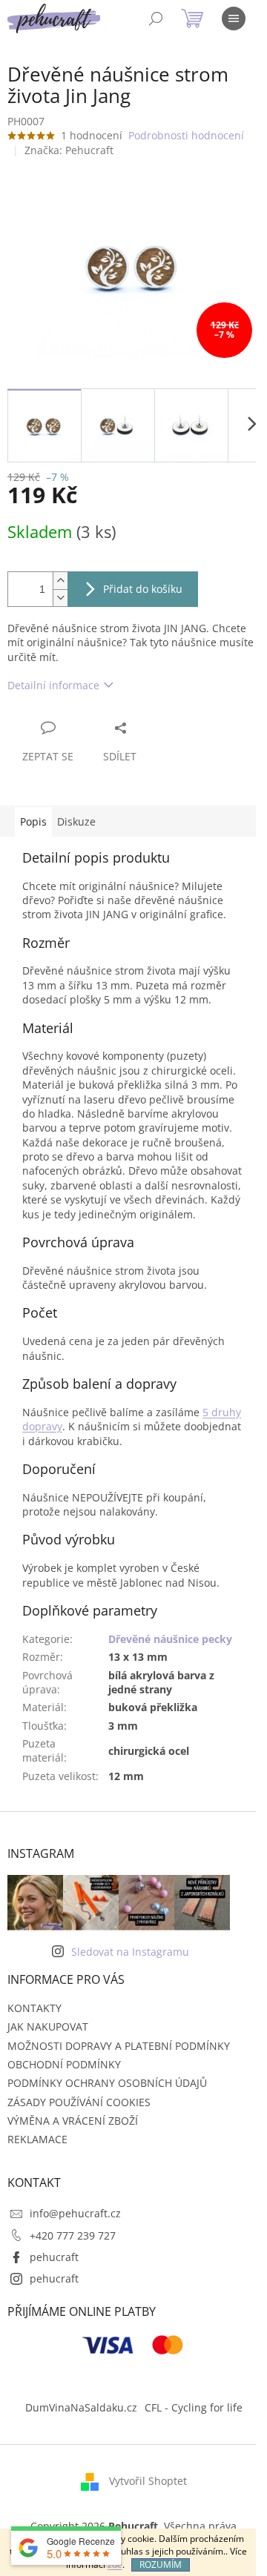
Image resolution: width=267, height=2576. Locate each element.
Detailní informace (53, 685)
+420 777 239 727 (73, 2235)
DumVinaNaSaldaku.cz (81, 2407)
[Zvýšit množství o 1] (60, 581)
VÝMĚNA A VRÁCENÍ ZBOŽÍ (73, 2121)
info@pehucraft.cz (75, 2213)
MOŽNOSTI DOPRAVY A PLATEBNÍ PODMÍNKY (119, 2046)
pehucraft (54, 2257)
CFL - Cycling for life (194, 2407)
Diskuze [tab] (76, 821)
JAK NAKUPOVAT (48, 2026)
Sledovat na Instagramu (130, 1952)
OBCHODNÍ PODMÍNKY (64, 2064)
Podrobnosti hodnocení (186, 135)
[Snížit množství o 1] (60, 598)
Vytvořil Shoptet (148, 2481)
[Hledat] (156, 19)
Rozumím (161, 2565)
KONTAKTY (34, 2008)
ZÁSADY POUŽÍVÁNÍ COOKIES (79, 2102)
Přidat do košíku (143, 589)
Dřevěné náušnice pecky (170, 1639)
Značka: (69, 150)
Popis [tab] (33, 821)
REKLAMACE (37, 2139)
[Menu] (234, 19)
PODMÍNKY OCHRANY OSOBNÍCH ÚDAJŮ (107, 2083)
